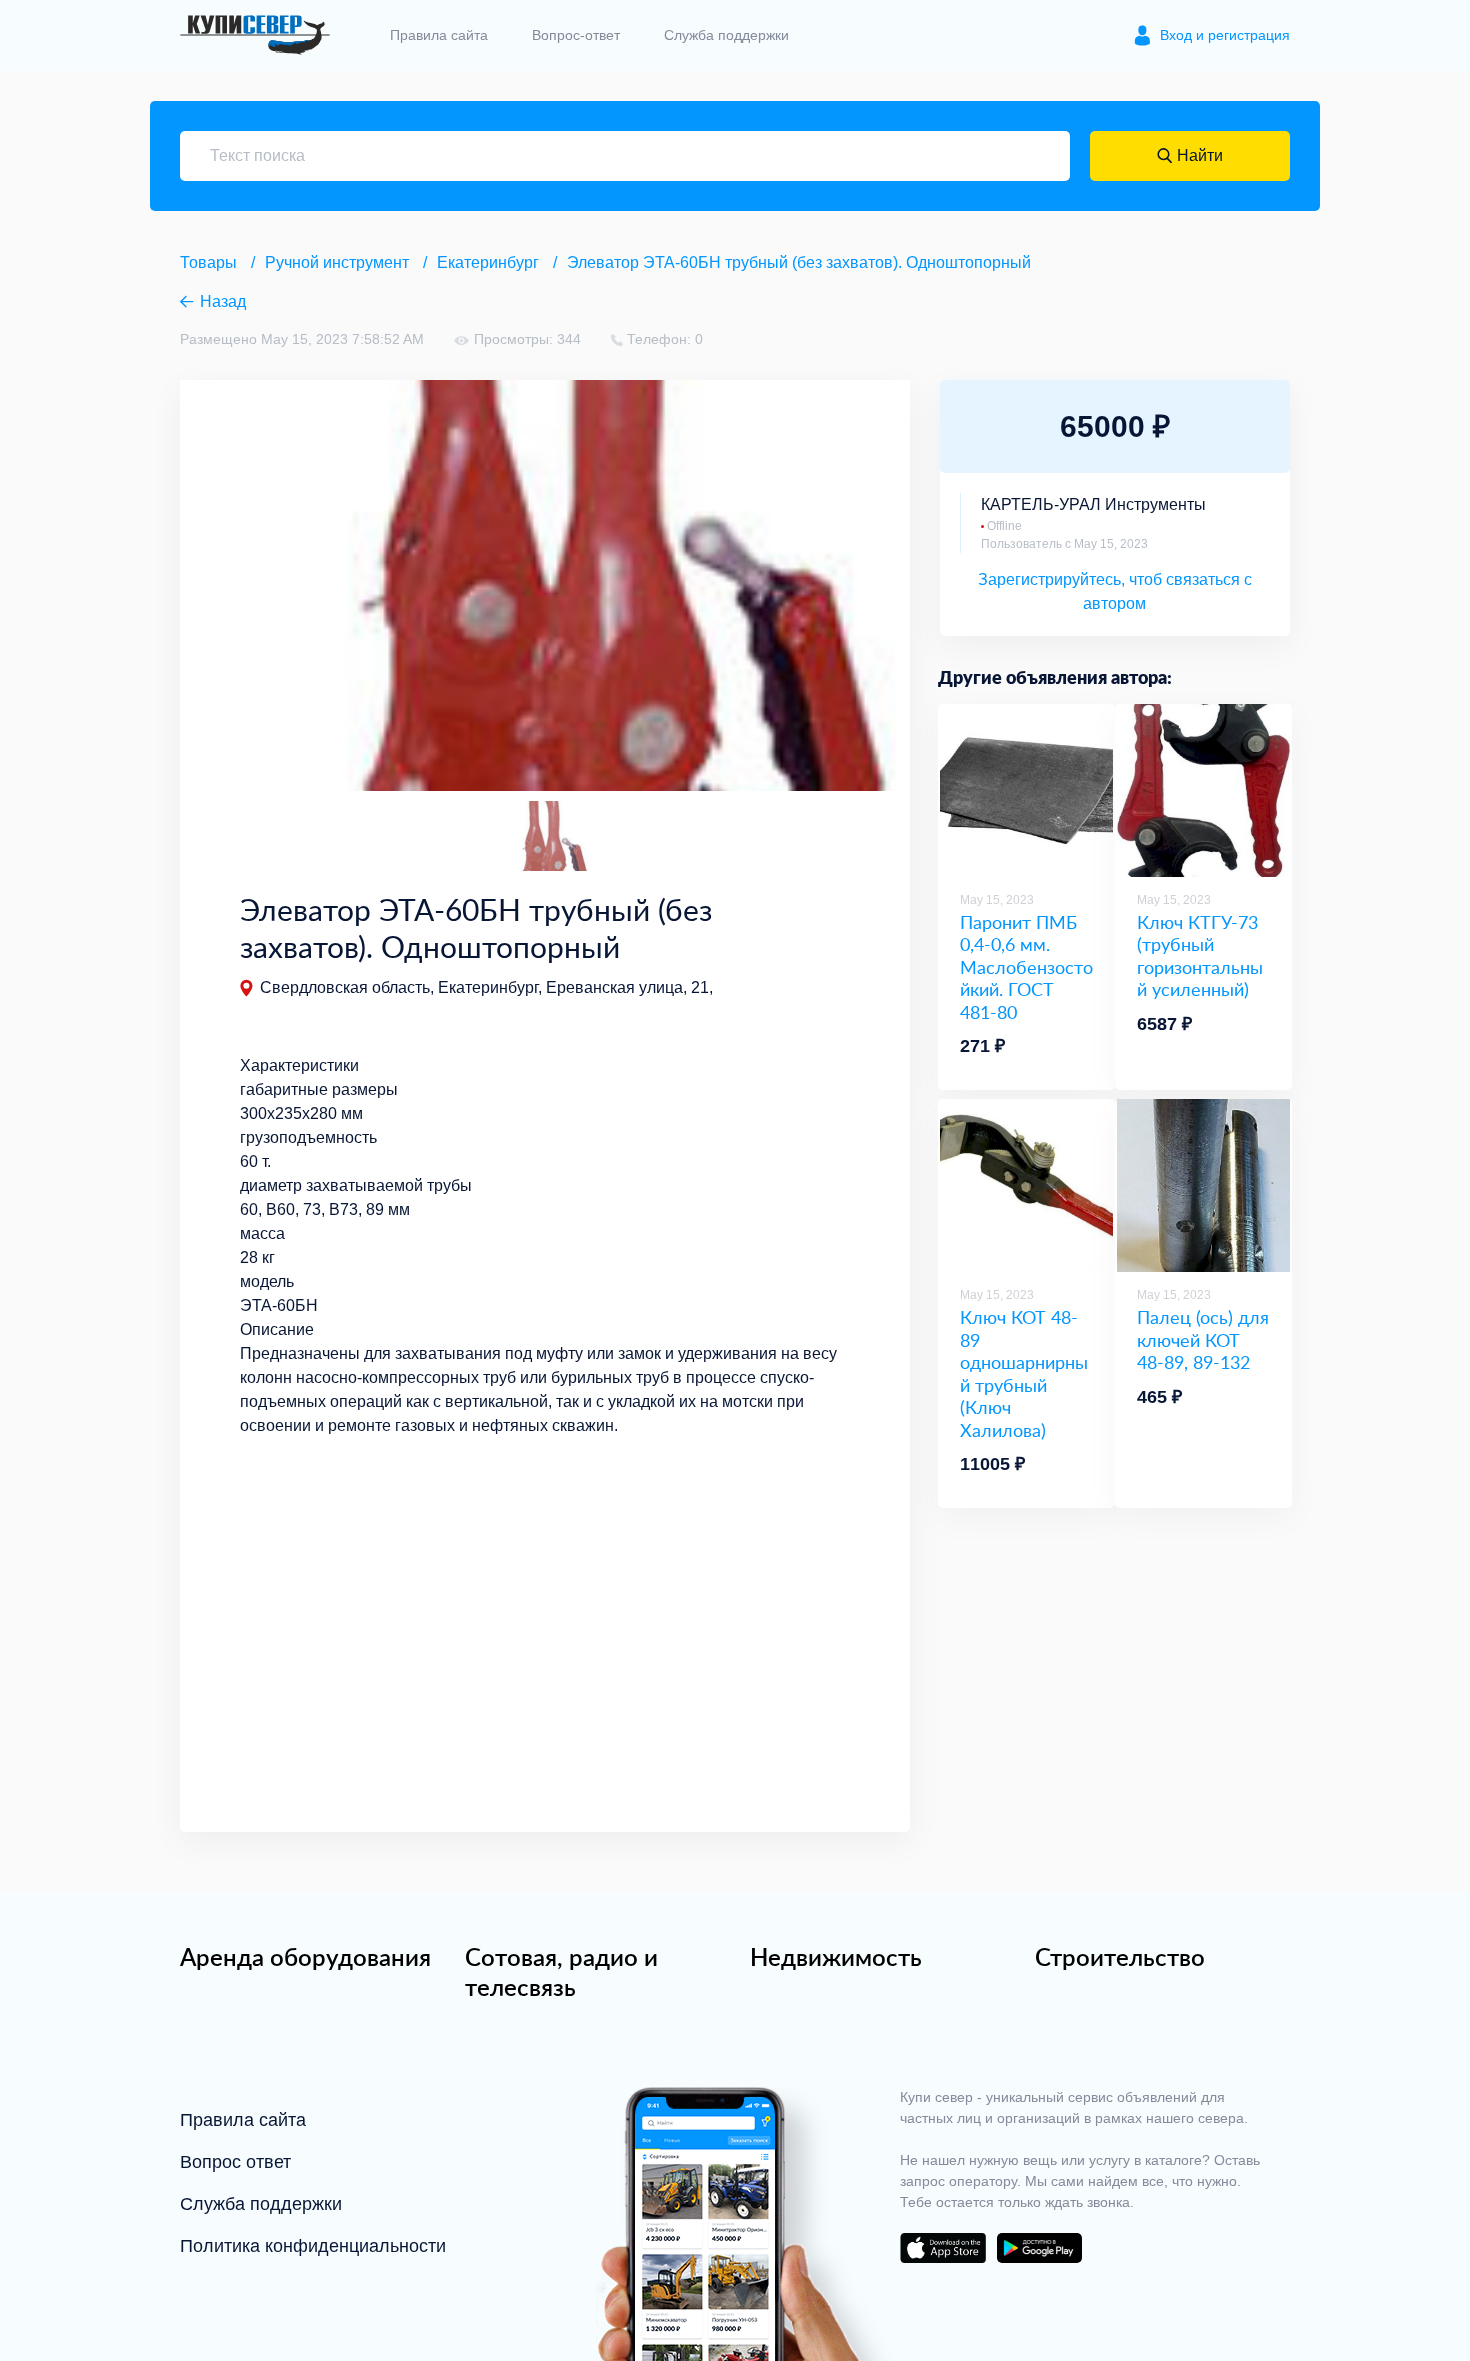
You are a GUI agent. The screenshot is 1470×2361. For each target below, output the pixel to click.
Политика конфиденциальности (313, 2246)
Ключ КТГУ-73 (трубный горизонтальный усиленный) (1200, 956)
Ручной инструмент (337, 262)
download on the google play (1039, 2248)
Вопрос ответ (235, 2162)
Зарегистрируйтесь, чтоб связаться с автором (1115, 591)
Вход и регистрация (1225, 35)
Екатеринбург (488, 262)
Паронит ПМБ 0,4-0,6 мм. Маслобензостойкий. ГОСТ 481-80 (1026, 967)
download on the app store (943, 2248)
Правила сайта (439, 35)
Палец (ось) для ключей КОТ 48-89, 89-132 (1203, 1340)
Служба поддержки (726, 35)
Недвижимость (836, 1957)
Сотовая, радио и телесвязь (561, 1972)
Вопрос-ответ (576, 35)
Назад (223, 301)
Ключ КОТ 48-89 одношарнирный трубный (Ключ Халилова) (1024, 1373)
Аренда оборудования (305, 1957)
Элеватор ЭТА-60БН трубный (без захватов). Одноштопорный (799, 262)
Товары (208, 262)
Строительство (1120, 1957)
